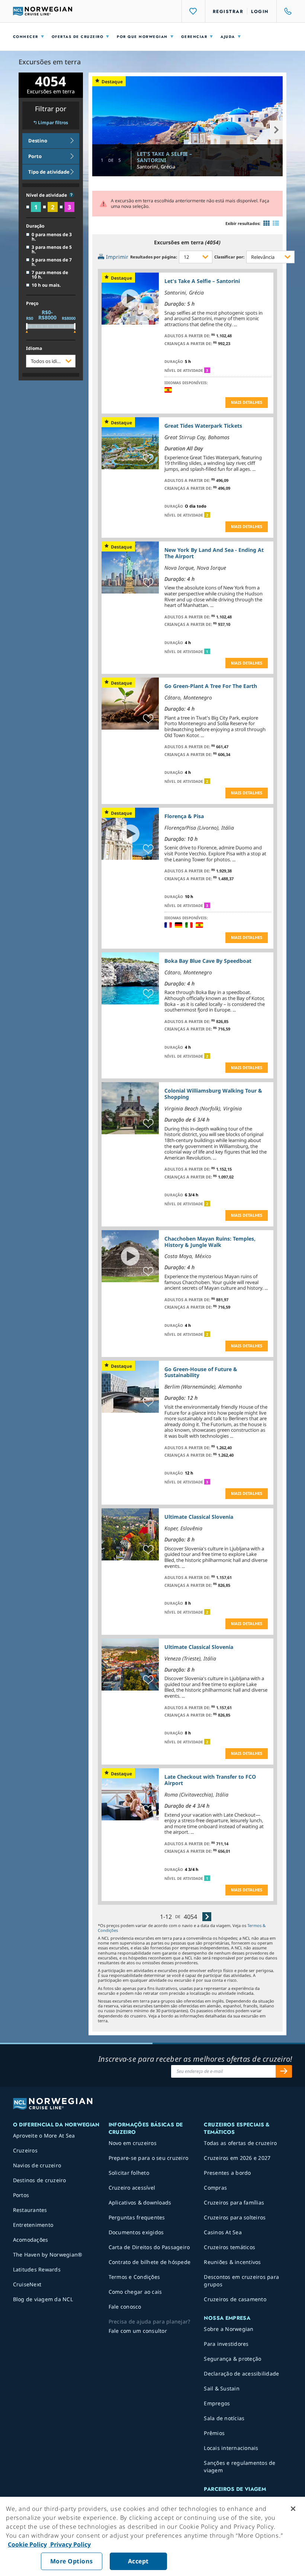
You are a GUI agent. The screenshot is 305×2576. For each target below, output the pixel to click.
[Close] (293, 2509)
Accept (138, 2561)
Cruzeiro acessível (132, 2188)
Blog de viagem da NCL (43, 2299)
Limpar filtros (53, 123)
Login (260, 12)
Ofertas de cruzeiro (78, 37)
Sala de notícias (224, 2418)
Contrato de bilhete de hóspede (150, 2262)
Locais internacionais (231, 2448)
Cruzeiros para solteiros (235, 2217)
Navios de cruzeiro (37, 2165)
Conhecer (26, 37)
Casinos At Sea (223, 2232)
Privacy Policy (70, 2544)
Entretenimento (33, 2225)
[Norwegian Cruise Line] (43, 11)
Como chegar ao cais (135, 2292)
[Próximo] (207, 1916)
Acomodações (31, 2240)
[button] (71, 195)
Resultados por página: (154, 257)
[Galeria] (267, 223)
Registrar (228, 12)
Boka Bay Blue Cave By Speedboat (208, 961)
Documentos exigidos (136, 2232)
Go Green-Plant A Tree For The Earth (211, 686)
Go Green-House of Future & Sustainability (201, 1372)
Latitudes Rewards (37, 2269)
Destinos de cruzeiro (40, 2180)
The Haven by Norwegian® (48, 2255)
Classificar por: (229, 257)
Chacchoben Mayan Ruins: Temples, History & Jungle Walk (210, 1242)
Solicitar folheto (129, 2173)
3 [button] (207, 370)
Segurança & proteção (232, 2359)
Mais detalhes (247, 402)
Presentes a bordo (227, 2173)
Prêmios (214, 2433)
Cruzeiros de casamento (235, 2299)
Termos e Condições (134, 2277)
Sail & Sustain (222, 2388)
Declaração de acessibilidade (241, 2374)
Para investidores (226, 2344)
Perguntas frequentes (137, 2217)
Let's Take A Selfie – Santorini (164, 157)
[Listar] (276, 223)
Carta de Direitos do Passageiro (149, 2247)
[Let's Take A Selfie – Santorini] (188, 126)
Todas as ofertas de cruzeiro (240, 2143)
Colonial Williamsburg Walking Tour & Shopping (213, 1094)
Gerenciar (194, 37)
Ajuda (228, 37)
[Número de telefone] (285, 11)
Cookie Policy (27, 2544)
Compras (215, 2188)
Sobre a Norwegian (229, 2329)
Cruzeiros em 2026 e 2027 (237, 2158)
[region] (152, 2536)
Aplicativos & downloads (140, 2202)
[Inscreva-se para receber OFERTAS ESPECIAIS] (284, 2071)
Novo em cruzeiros (133, 2143)
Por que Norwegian (142, 37)
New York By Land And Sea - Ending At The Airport (214, 553)
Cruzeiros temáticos (229, 2247)
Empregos (217, 2403)
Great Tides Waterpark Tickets (203, 426)
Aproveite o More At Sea (44, 2136)
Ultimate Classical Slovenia (199, 1517)
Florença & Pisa (184, 816)
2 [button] (207, 515)
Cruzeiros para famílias (234, 2202)
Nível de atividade (47, 195)
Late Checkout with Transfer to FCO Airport (210, 1780)
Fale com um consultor (138, 2331)
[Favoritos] (193, 11)
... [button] (235, 324)
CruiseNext (27, 2284)
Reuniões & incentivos (232, 2262)
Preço (32, 303)
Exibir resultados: (243, 223)
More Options (72, 2561)
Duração (35, 226)
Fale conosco (125, 2307)
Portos (21, 2195)
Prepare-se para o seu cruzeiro (149, 2158)
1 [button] (207, 652)
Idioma (34, 348)
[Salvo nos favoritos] (148, 314)
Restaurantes (30, 2210)
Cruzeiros (25, 2150)
